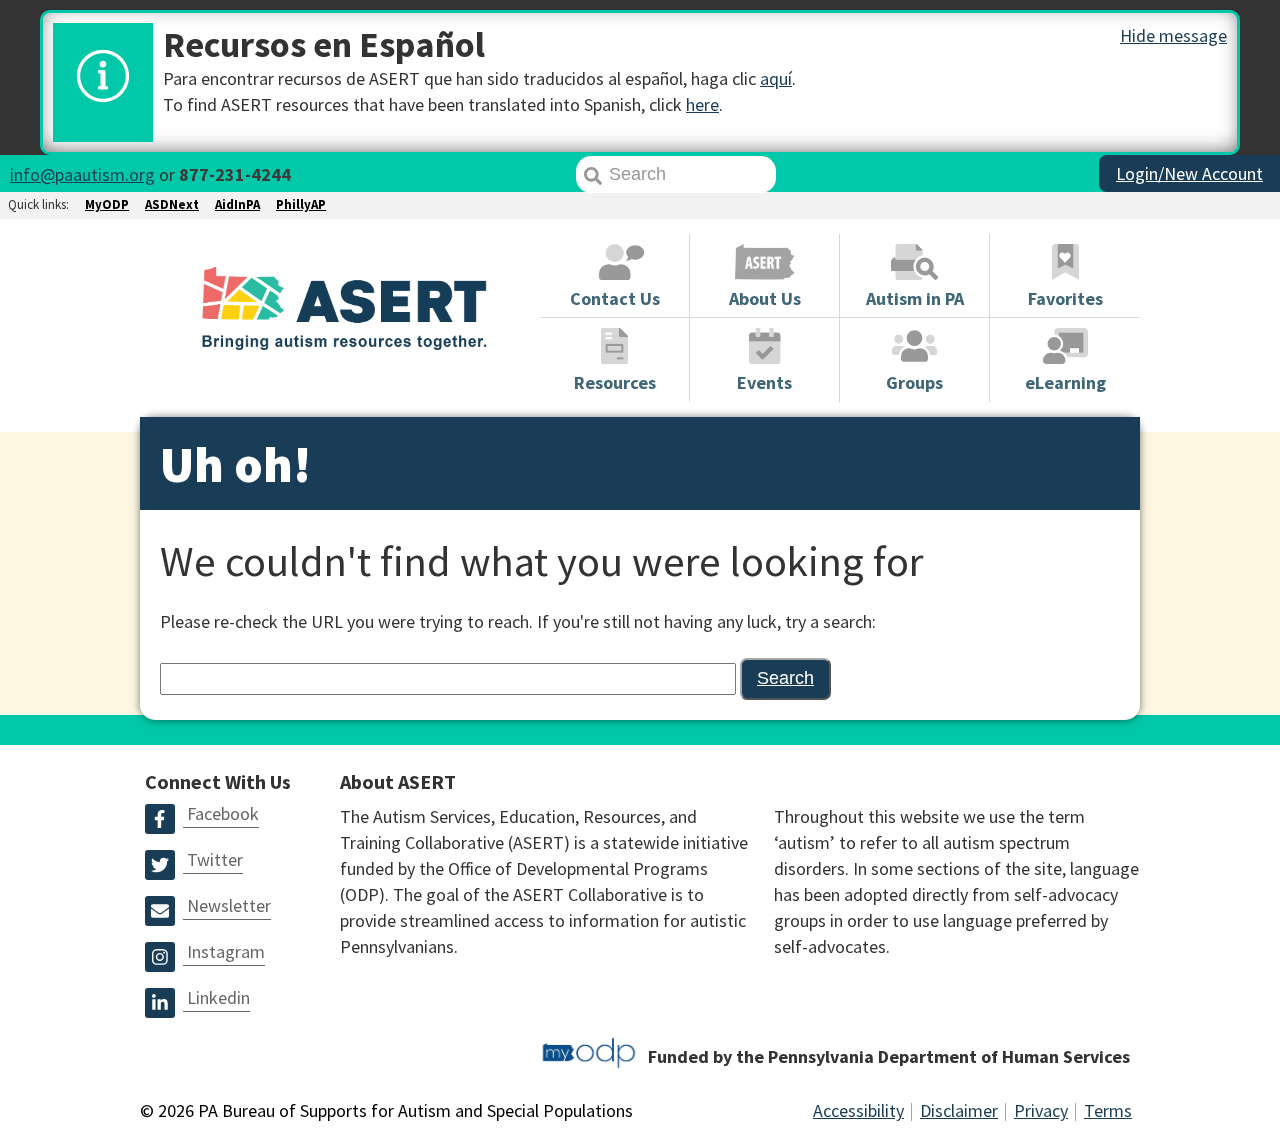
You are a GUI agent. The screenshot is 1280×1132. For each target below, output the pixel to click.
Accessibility (858, 1110)
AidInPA (237, 204)
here (702, 104)
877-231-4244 (235, 174)
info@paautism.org (82, 174)
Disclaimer (959, 1110)
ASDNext (172, 204)
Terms (1108, 1110)
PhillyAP (301, 204)
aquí (776, 78)
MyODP (107, 204)
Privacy (1041, 1110)
